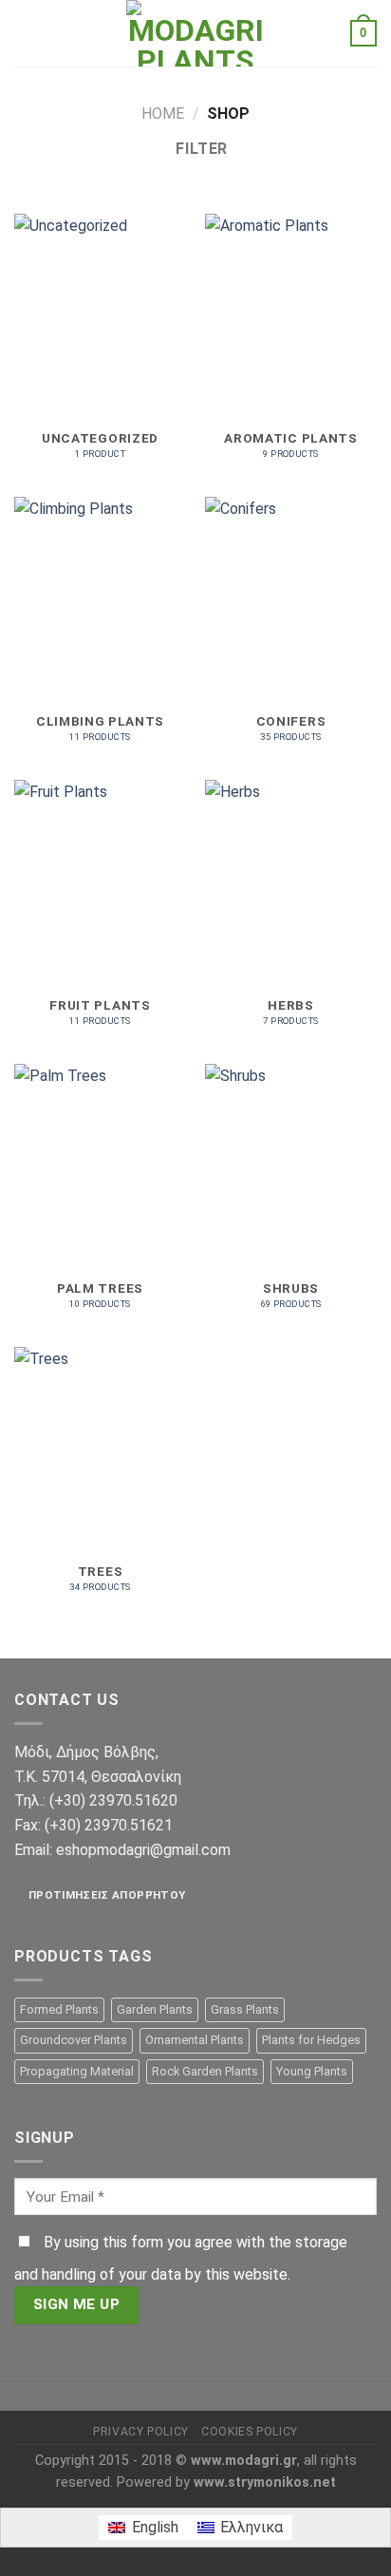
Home (163, 114)
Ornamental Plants (195, 2040)
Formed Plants (59, 2009)
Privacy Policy (141, 2432)
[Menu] (26, 33)
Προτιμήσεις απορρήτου (107, 1895)
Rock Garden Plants (205, 2071)
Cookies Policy (250, 2432)
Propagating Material (77, 2071)
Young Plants (312, 2071)
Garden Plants (155, 2009)
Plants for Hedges (311, 2040)
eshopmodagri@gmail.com (143, 1850)
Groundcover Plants (74, 2040)
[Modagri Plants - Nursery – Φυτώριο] (195, 33)
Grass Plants (245, 2009)
